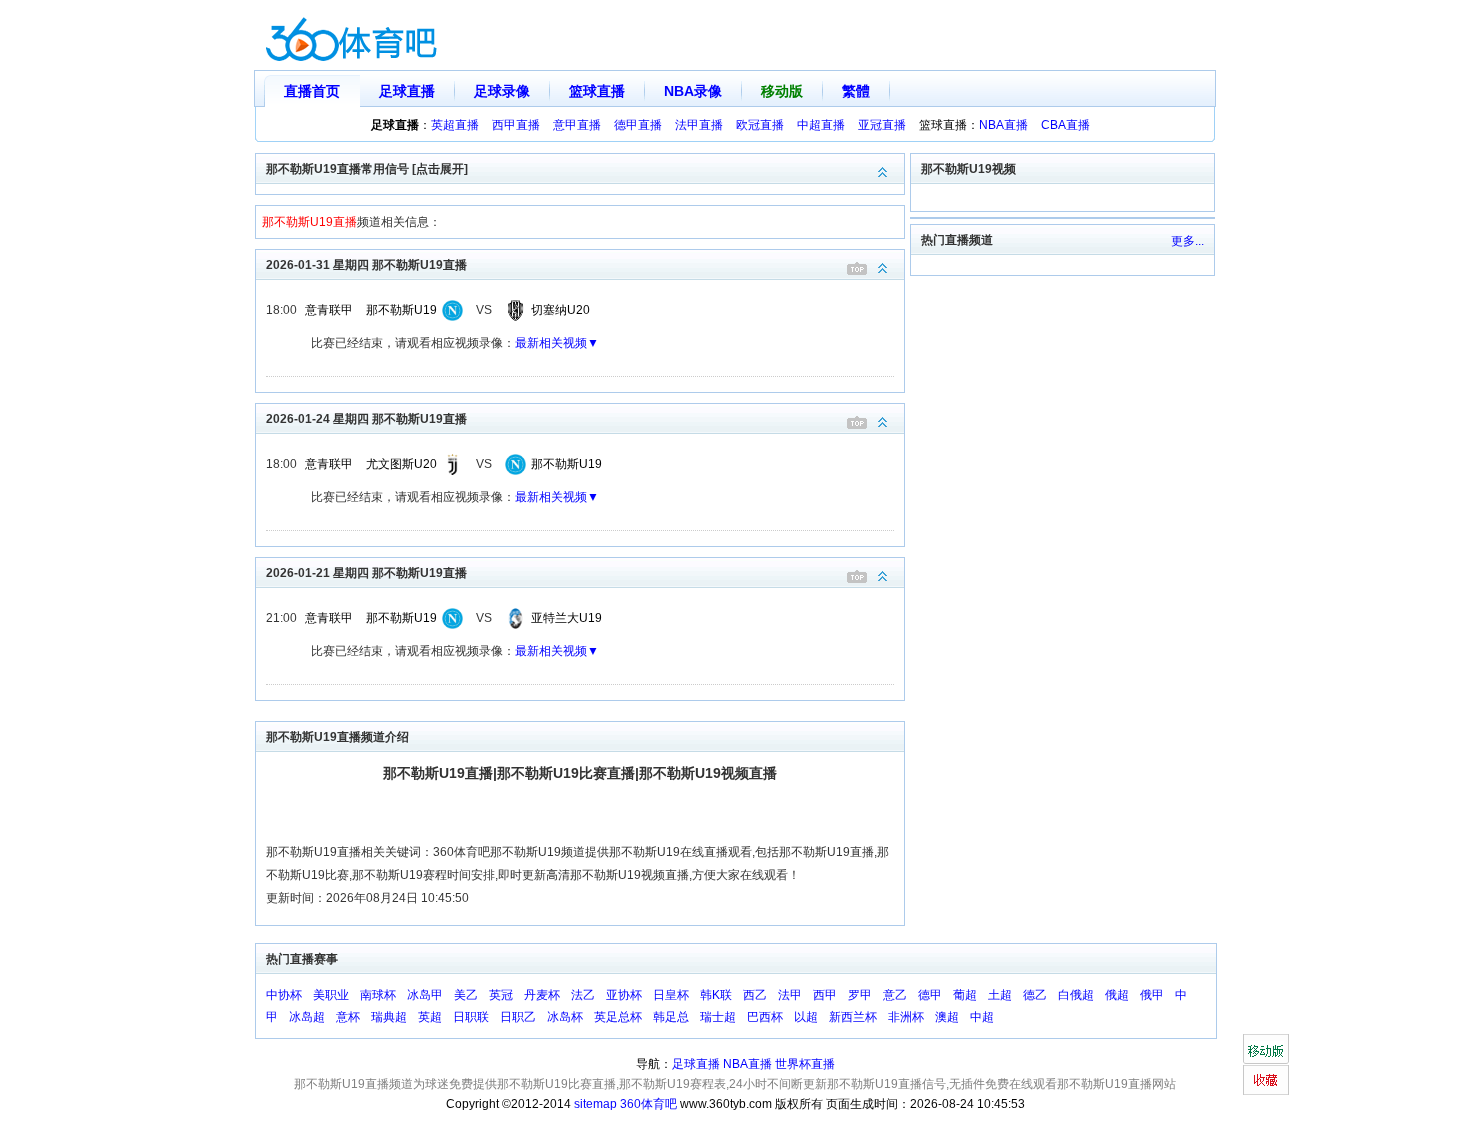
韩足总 (671, 1017)
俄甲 (1152, 995)
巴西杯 (765, 1017)
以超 (806, 1017)
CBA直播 (1065, 125)
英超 (430, 1017)
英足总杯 (618, 1017)
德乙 (1035, 995)
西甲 (825, 995)
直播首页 (312, 91)
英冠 (501, 995)
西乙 (755, 995)
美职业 (331, 995)
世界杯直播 (805, 1064)
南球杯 (378, 995)
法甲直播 (699, 125)
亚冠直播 (882, 125)
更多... (1187, 241)
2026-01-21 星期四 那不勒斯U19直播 (366, 573)
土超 (1000, 995)
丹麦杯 (542, 995)
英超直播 (455, 125)
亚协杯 (624, 995)
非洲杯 (906, 1017)
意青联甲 (329, 310)
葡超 (965, 995)
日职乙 (518, 1017)
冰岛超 (307, 1017)
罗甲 (860, 995)
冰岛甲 (425, 995)
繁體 (856, 91)
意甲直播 (577, 125)
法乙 (583, 995)
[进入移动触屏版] (1265, 1049)
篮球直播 (597, 91)
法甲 (790, 995)
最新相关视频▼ (557, 343)
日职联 (471, 1017)
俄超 (1117, 995)
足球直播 (407, 91)
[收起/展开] (883, 268)
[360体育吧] (351, 35)
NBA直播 (1003, 125)
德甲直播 (638, 125)
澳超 (947, 1017)
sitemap (595, 1104)
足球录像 (502, 91)
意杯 (348, 1017)
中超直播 (821, 125)
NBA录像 (693, 91)
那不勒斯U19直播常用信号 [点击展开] (367, 169)
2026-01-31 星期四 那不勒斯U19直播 (366, 265)
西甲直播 (516, 125)
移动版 (782, 91)
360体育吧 (648, 1104)
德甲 (930, 995)
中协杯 (284, 995)
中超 (982, 1017)
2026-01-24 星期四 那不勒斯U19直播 (366, 419)
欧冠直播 (760, 125)
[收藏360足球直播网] (1265, 1080)
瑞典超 (389, 1017)
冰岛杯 (565, 1017)
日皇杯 (671, 995)
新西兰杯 (853, 1017)
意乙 (895, 995)
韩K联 (716, 995)
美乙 (466, 995)
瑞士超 (718, 1017)
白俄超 (1076, 995)
